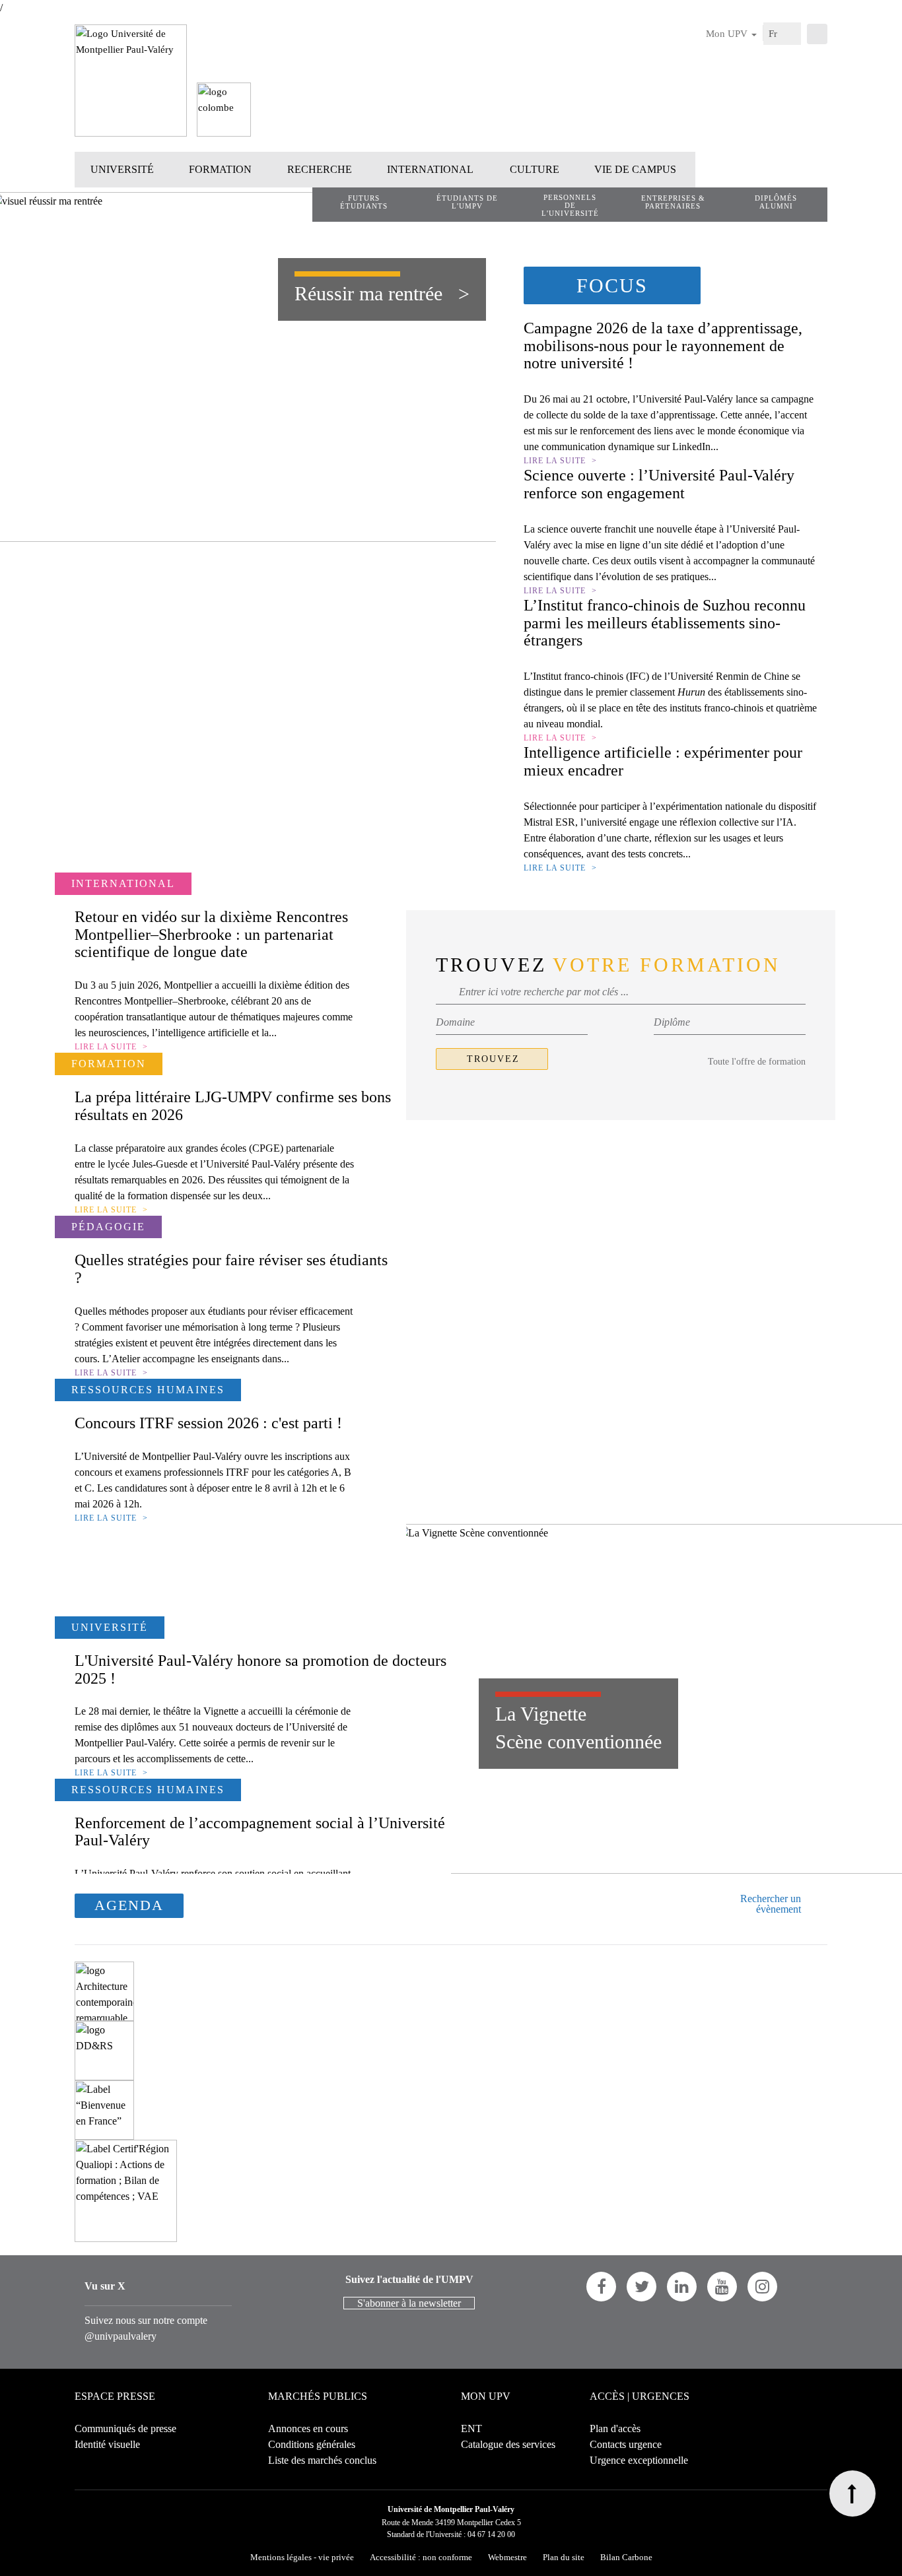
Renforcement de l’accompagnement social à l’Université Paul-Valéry (260, 1832)
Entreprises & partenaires (673, 202)
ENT (471, 2428)
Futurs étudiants (364, 202)
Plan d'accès (615, 2428)
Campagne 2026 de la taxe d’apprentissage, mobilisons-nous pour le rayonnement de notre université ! (663, 346)
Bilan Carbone (626, 2557)
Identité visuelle (107, 2444)
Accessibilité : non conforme (421, 2557)
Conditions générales (312, 2444)
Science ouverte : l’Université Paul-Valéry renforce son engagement (659, 484)
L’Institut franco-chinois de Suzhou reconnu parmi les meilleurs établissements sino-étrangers (665, 623)
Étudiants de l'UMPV (467, 202)
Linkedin (682, 2287)
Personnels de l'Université (570, 205)
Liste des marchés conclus (322, 2460)
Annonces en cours (308, 2428)
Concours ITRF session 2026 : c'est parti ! (208, 1423)
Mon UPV (728, 34)
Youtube (722, 2287)
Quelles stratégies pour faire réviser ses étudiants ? (231, 1269)
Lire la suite (555, 461)
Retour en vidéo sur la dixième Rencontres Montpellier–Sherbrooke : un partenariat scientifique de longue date (211, 934)
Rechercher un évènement (771, 1904)
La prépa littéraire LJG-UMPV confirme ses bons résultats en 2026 (233, 1106)
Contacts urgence (626, 2444)
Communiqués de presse (125, 2428)
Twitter (642, 2287)
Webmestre (507, 2557)
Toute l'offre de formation (757, 1062)
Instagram (762, 2287)
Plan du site (564, 2557)
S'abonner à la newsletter (409, 2303)
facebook (601, 2287)
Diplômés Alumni (776, 202)
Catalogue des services (508, 2444)
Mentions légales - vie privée (302, 2557)
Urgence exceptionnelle (639, 2460)
